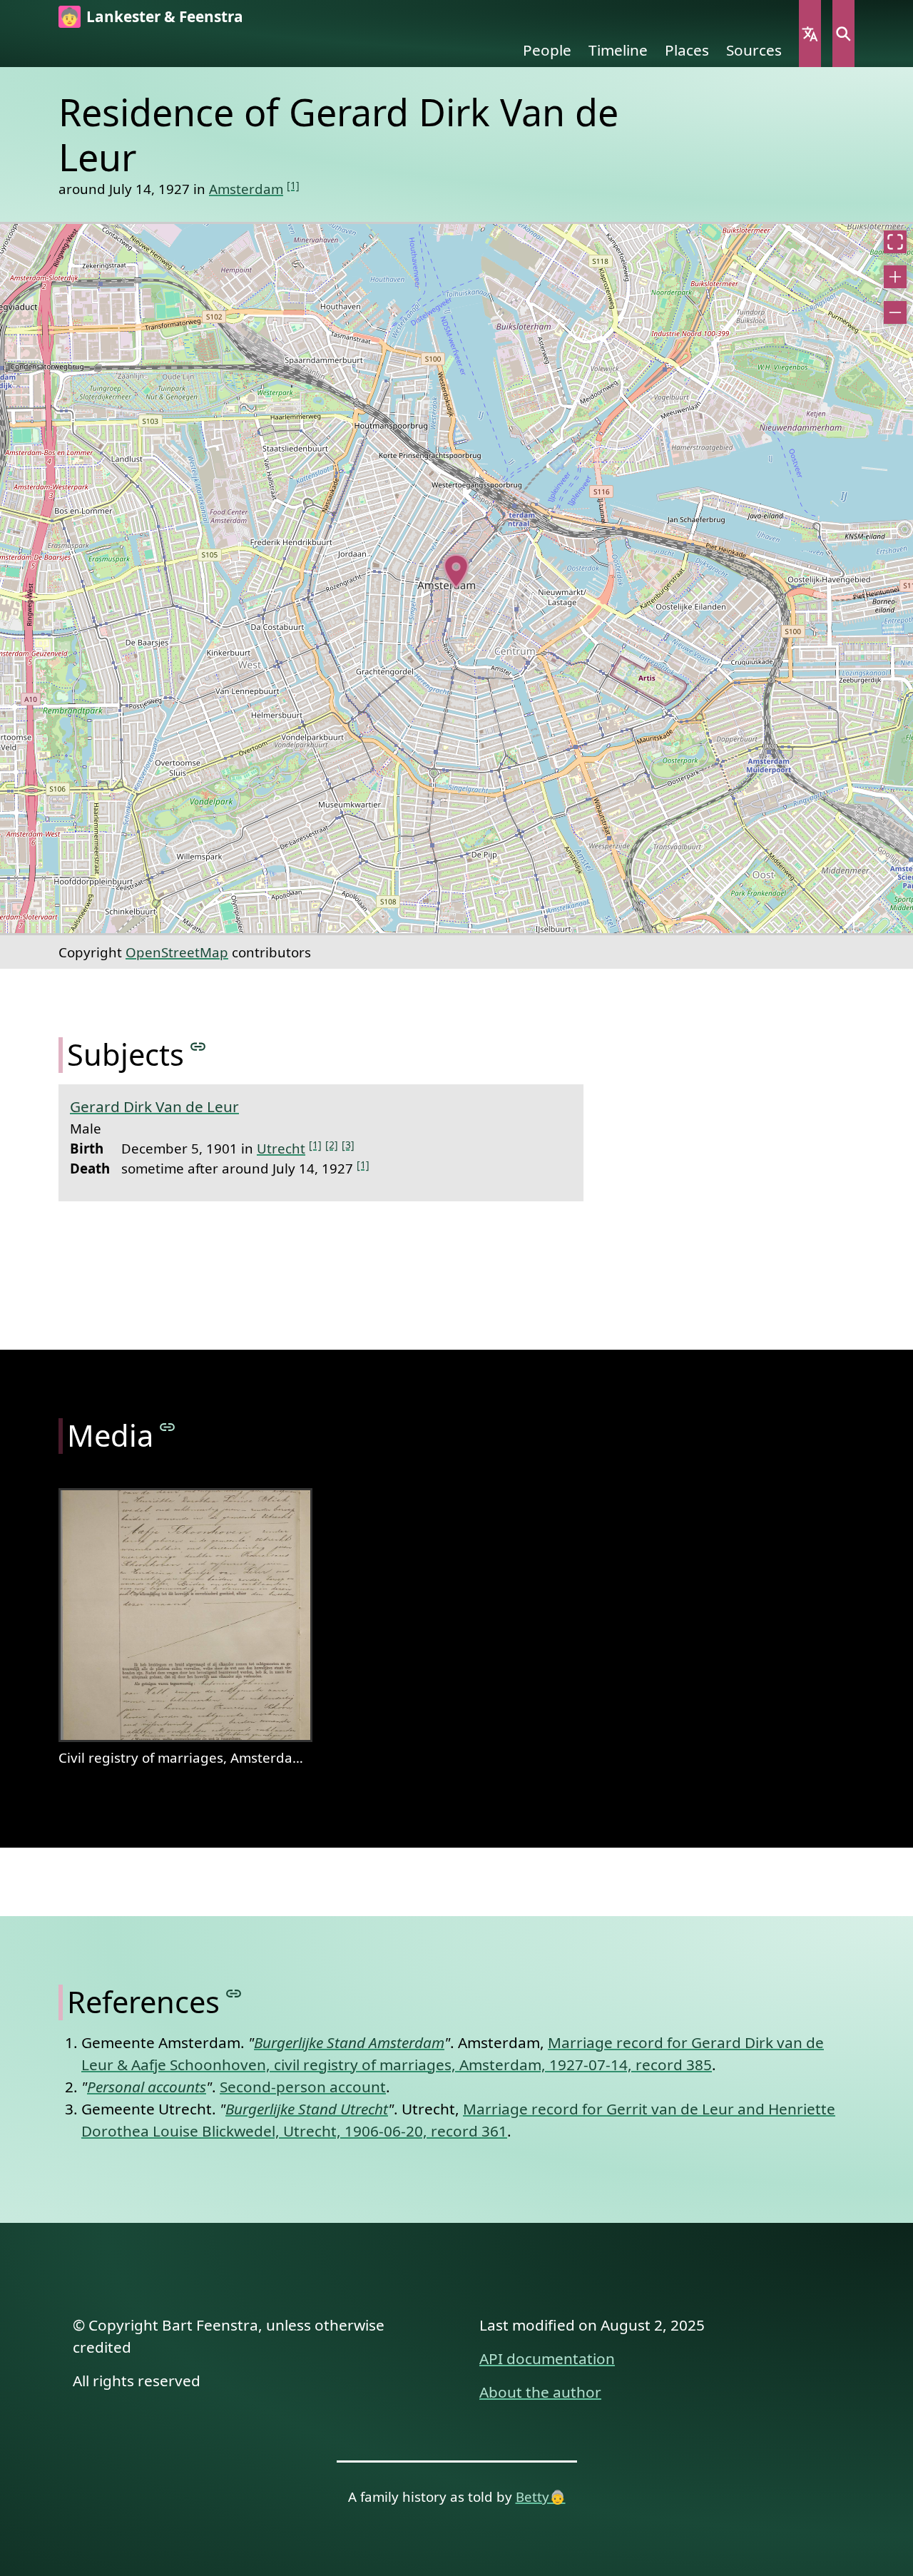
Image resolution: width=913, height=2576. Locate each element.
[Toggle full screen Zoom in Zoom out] (456, 579)
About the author (540, 2392)
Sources (754, 50)
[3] (348, 1145)
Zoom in (895, 277)
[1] (293, 185)
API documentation (547, 2358)
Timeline (618, 50)
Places (687, 50)
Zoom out (895, 312)
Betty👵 (541, 2496)
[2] (332, 1145)
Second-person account (303, 2087)
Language (810, 34)
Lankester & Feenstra (165, 16)
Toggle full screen (895, 242)
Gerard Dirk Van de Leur (154, 1106)
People (547, 50)
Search (843, 34)
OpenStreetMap (177, 952)
